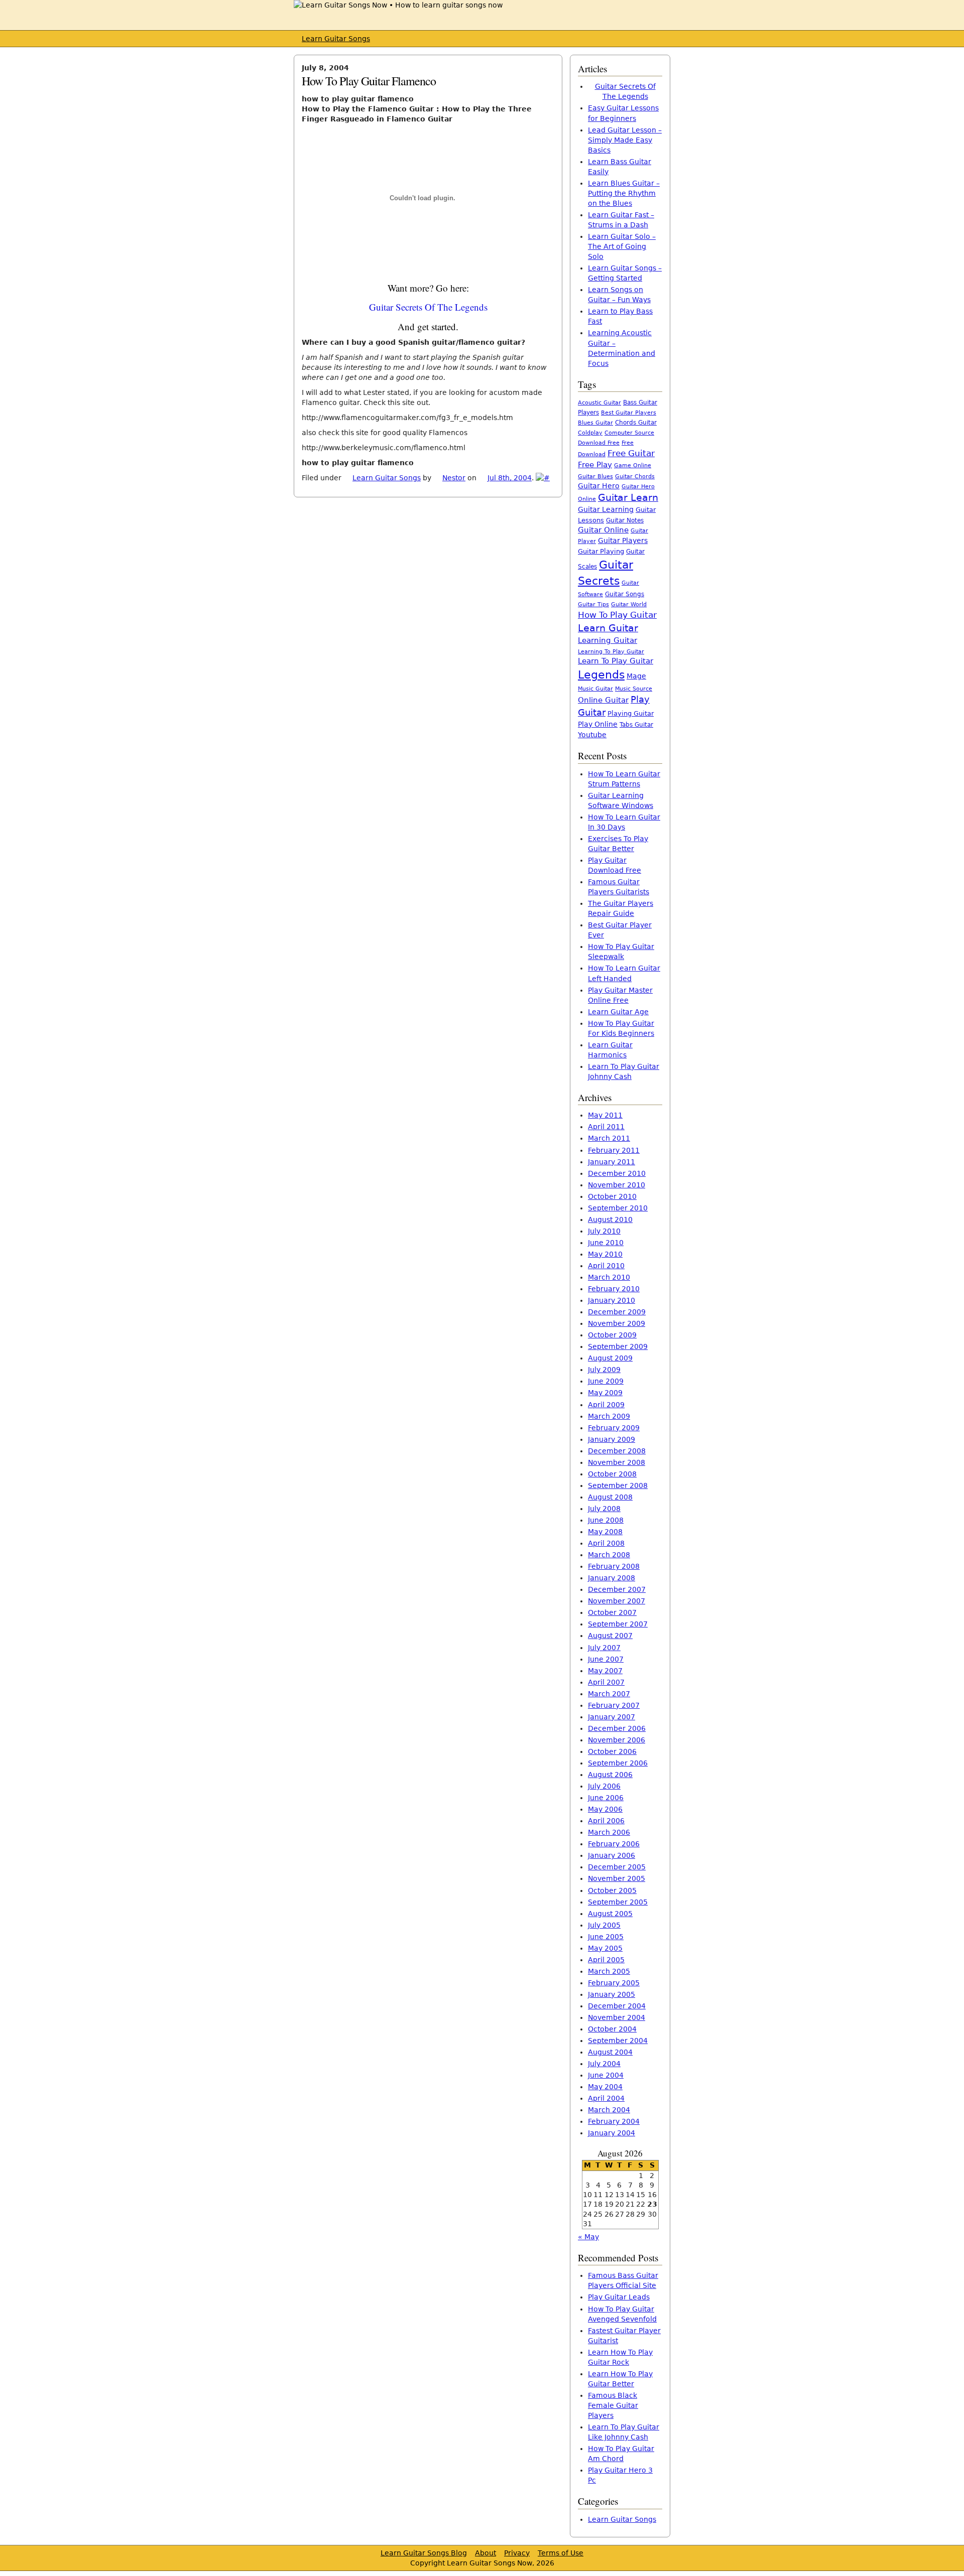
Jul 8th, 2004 (510, 478)
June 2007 (606, 1659)
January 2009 (612, 1439)
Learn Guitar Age (618, 1012)
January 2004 (612, 2133)
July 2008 (604, 1509)
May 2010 (605, 1254)
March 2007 (609, 1694)
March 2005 (609, 1971)
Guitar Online (603, 530)
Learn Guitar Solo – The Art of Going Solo (622, 246)
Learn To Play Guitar (616, 661)
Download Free (599, 443)
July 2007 (604, 1648)
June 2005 (606, 1937)
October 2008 (612, 1474)
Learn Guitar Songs (336, 39)
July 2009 (604, 1370)
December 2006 (617, 1728)
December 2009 (617, 1312)
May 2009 (605, 1393)
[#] (543, 478)
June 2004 (606, 2075)
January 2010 (612, 1300)
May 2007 (605, 1671)
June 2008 (606, 1520)
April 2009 (606, 1405)
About (486, 2553)
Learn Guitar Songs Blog (424, 2553)
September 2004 (618, 2041)
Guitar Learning (606, 509)
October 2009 (612, 1335)
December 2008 (617, 1451)
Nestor (454, 478)
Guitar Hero (599, 486)
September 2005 (618, 1902)
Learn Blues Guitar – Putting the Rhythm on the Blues (624, 193)
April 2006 (606, 1821)
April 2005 (606, 1960)
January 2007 (612, 1717)
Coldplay (590, 433)
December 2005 (617, 1867)
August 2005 (610, 1914)
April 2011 (606, 1127)
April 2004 (606, 2098)
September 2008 (618, 1485)
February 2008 (614, 1566)
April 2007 (606, 1682)
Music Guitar (595, 689)
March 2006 (609, 1832)
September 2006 (618, 1763)
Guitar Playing (601, 551)
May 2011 (605, 1115)
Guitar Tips (593, 604)
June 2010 (606, 1243)
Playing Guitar (631, 713)
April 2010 (606, 1266)
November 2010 (617, 1185)
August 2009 (610, 1358)
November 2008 (617, 1462)
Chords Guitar (636, 423)
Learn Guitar (608, 628)
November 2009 (617, 1323)
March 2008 (609, 1555)
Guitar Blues (595, 477)
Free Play (595, 465)
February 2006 (614, 1844)
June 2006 (606, 1798)
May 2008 (605, 1532)
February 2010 (614, 1289)
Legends (601, 674)
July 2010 (604, 1231)
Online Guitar (603, 700)
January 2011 (612, 1162)
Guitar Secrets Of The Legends (428, 307)
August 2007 (610, 1636)
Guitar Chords (635, 477)
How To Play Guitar (617, 615)
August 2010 (610, 1219)
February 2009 (614, 1428)
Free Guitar (631, 453)
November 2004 (617, 2017)
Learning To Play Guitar (611, 651)
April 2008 (606, 1543)
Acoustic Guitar (599, 403)
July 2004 (604, 2064)
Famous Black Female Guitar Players (613, 2405)
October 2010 (612, 1196)
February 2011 (614, 1150)
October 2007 (612, 1612)
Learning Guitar (608, 640)
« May (588, 2237)
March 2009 (609, 1416)
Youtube (592, 735)
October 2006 (612, 1751)
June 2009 (606, 1381)
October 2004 (612, 2029)
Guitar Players (623, 540)
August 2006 (610, 1775)
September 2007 (618, 1624)
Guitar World (629, 604)
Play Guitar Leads (619, 2297)
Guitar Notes (625, 520)
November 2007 (617, 1601)
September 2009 (618, 1346)
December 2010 (617, 1173)
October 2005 (612, 1890)
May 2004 (605, 2087)
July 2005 (604, 1925)
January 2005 (612, 1994)
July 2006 (604, 1786)
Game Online (633, 465)
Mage (636, 676)
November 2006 (617, 1740)
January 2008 (612, 1578)
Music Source (634, 689)
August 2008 (610, 1497)
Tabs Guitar (636, 725)
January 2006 (612, 1855)
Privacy (517, 2553)
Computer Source (629, 433)
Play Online (598, 724)
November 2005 (617, 1878)
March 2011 (609, 1138)
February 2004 (614, 2121)
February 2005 (614, 1983)
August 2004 (610, 2052)
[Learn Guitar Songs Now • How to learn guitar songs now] (398, 5)
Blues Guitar (595, 423)
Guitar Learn (628, 497)
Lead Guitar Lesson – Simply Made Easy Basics (625, 140)
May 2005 (605, 1948)
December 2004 (617, 2006)
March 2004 (609, 2110)
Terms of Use (561, 2553)
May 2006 (605, 1809)
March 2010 (609, 1277)
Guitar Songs (625, 594)
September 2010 (618, 1208)
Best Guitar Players (629, 413)
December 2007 (617, 1589)
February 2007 (614, 1705)
